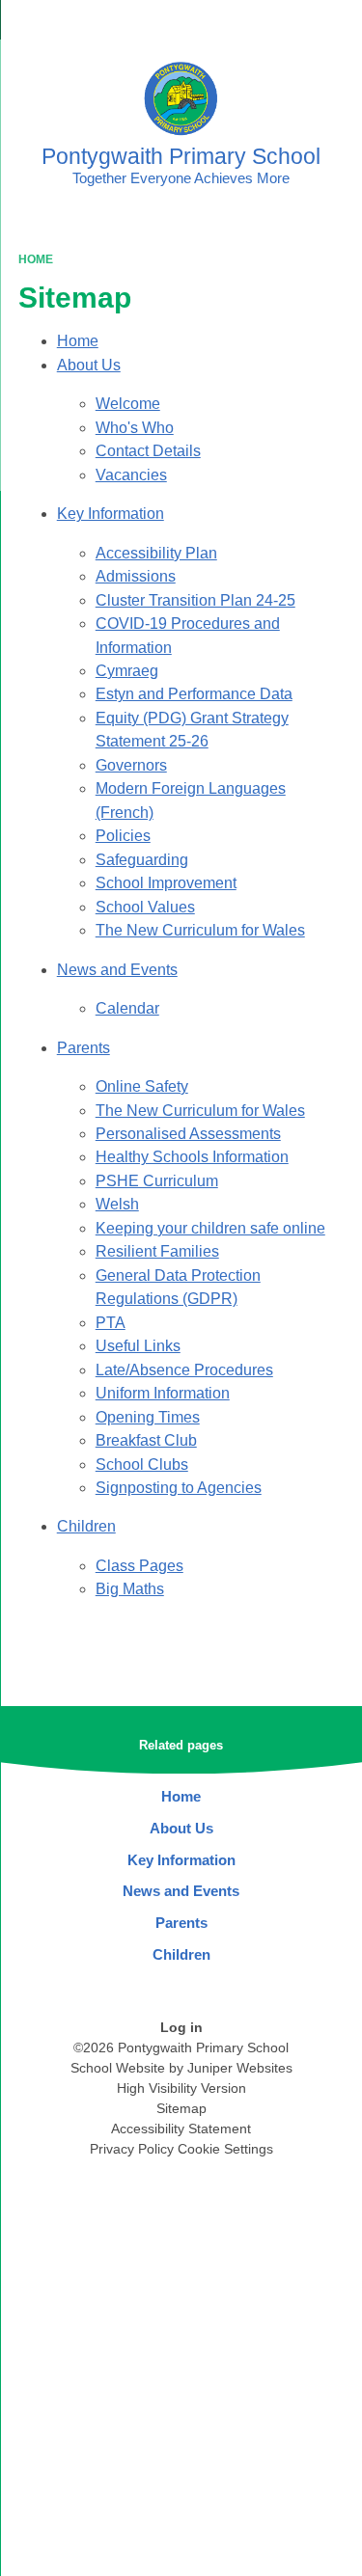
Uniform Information (163, 1393)
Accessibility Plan (156, 553)
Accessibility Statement (181, 2129)
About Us (89, 365)
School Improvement (166, 883)
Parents (84, 1048)
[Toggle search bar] (288, 24)
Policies (123, 836)
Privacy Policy (132, 2149)
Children (86, 1526)
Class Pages (139, 1566)
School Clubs (142, 1464)
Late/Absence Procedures (184, 1370)
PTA (111, 1323)
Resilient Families (157, 1251)
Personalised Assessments (188, 1134)
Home (36, 259)
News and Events (117, 970)
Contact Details (148, 451)
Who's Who (135, 428)
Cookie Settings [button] (225, 2149)
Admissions (136, 576)
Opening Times (148, 1417)
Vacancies (131, 475)
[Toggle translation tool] (239, 24)
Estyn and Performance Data (194, 694)
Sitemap (181, 2108)
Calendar (127, 1008)
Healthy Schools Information (192, 1157)
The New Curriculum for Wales (200, 930)
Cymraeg (127, 671)
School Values (145, 907)
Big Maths (130, 1589)
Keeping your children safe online (210, 1228)
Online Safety (142, 1086)
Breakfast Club (146, 1440)
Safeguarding (142, 860)
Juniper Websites (240, 2068)
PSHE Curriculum (157, 1181)
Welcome (128, 404)
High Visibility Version (181, 2088)
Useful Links (138, 1346)
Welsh (117, 1204)
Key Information (111, 514)
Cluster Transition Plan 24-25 (195, 600)
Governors (131, 765)
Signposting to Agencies (179, 1488)
